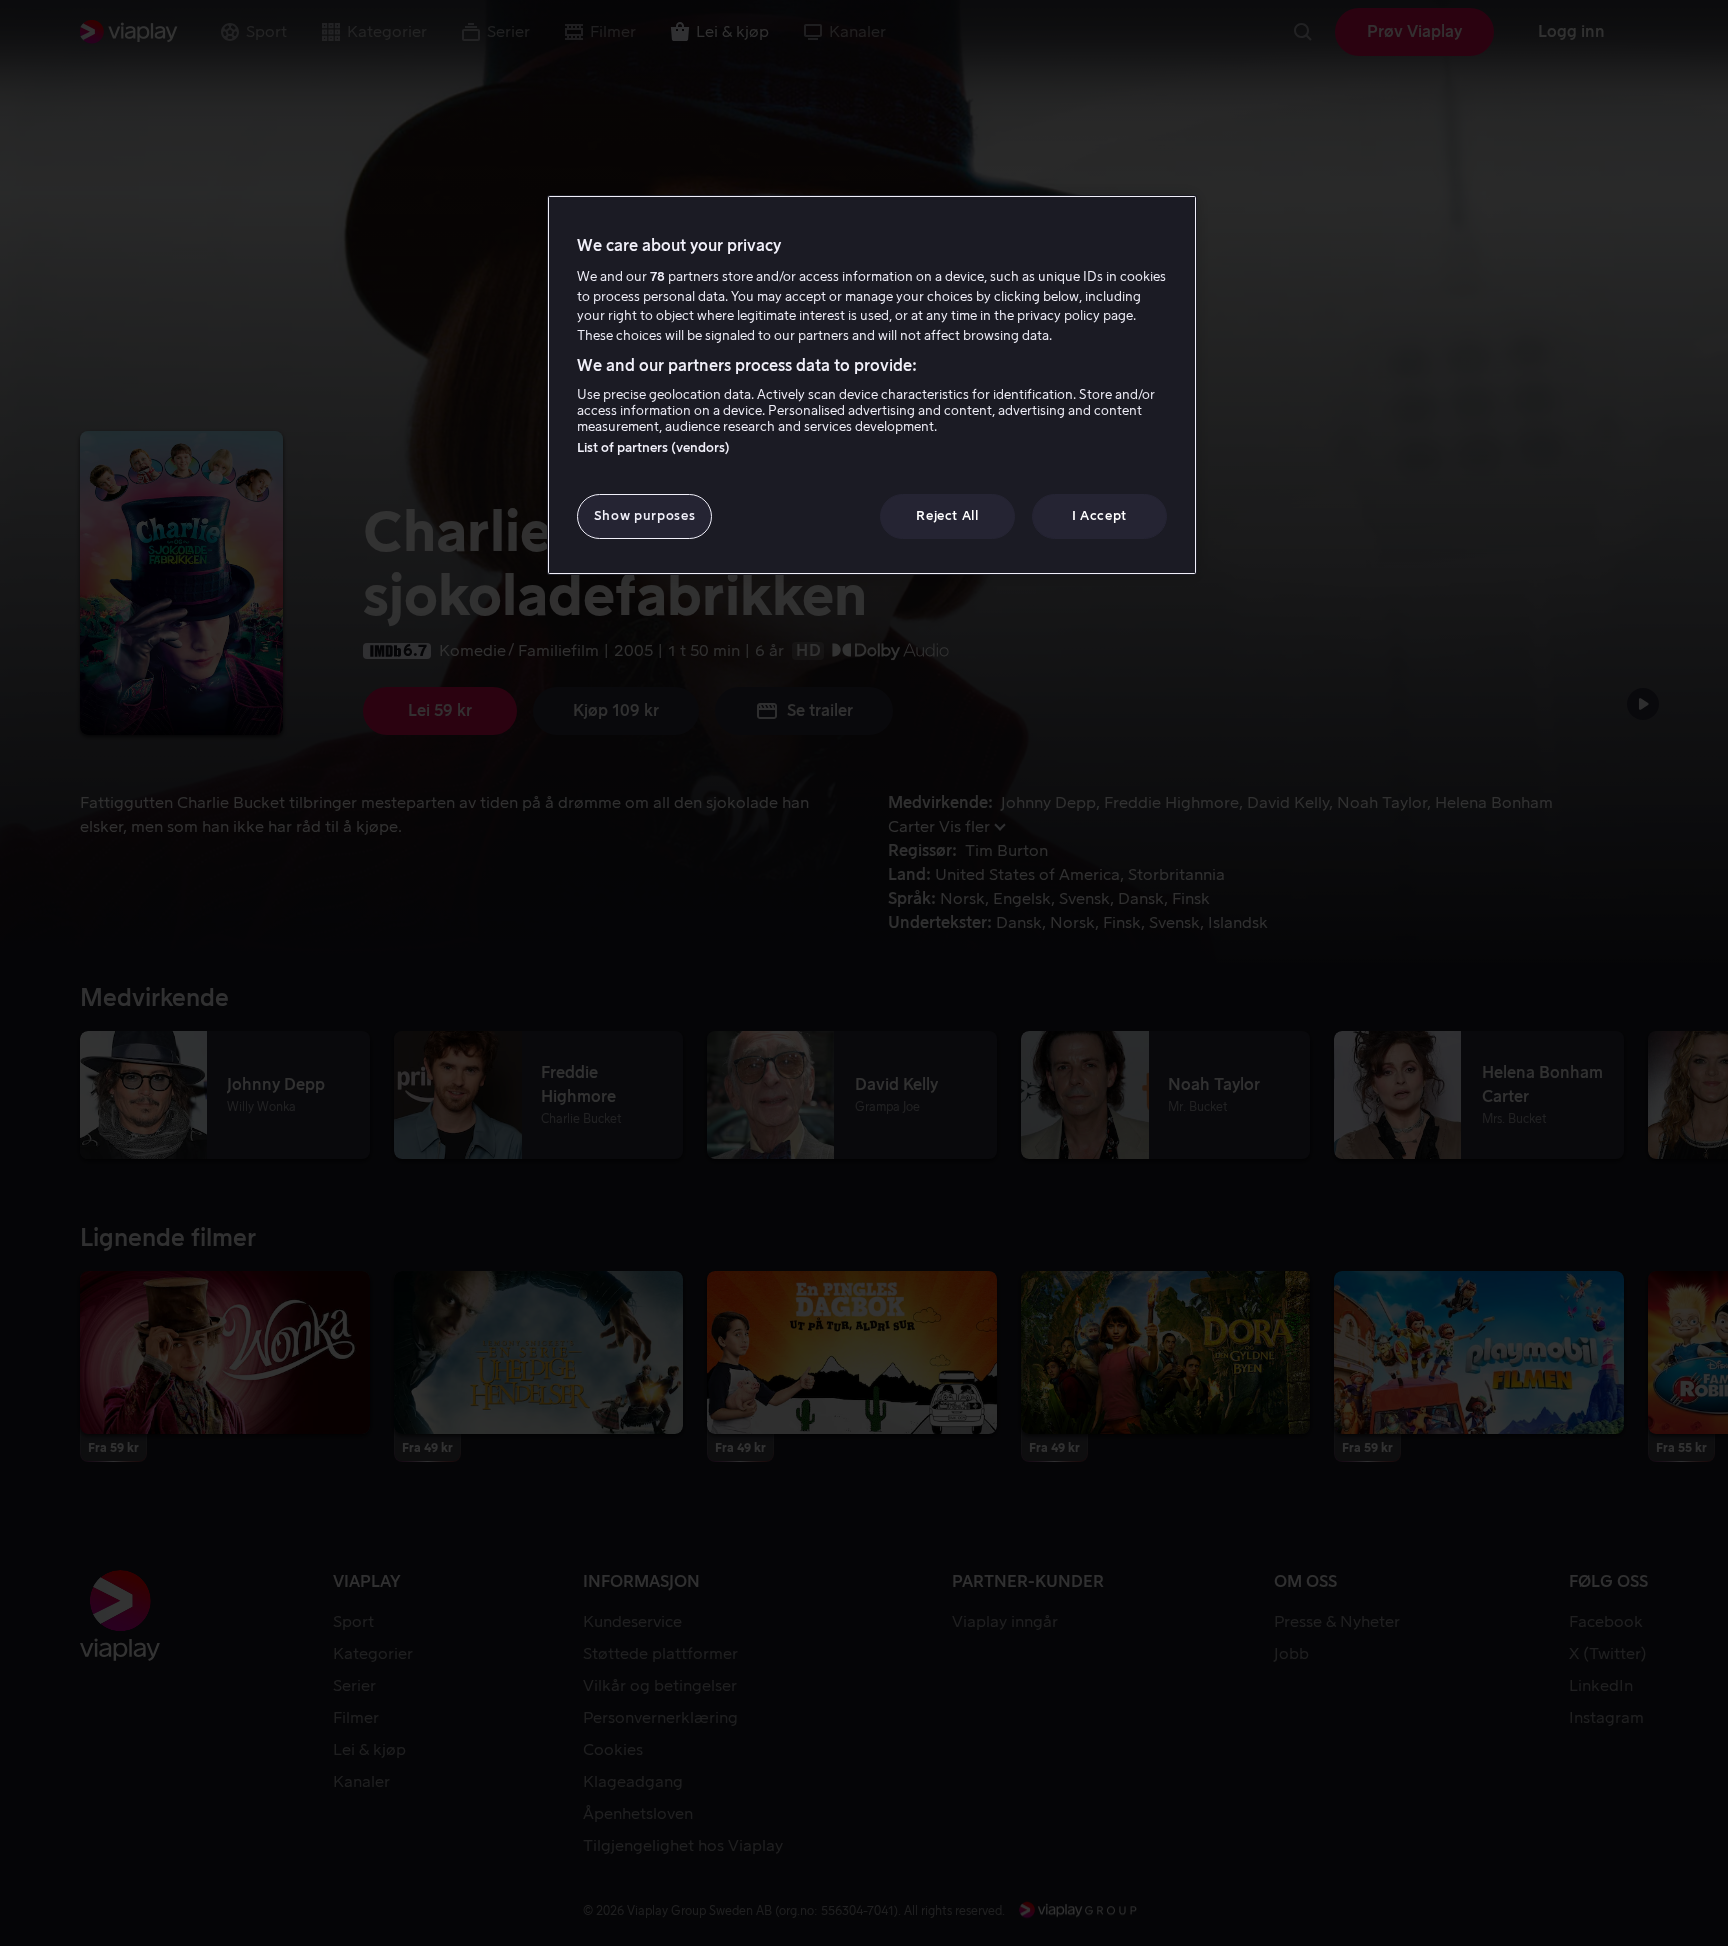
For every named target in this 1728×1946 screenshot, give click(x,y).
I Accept (1099, 515)
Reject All (947, 515)
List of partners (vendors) (653, 447)
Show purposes (644, 515)
